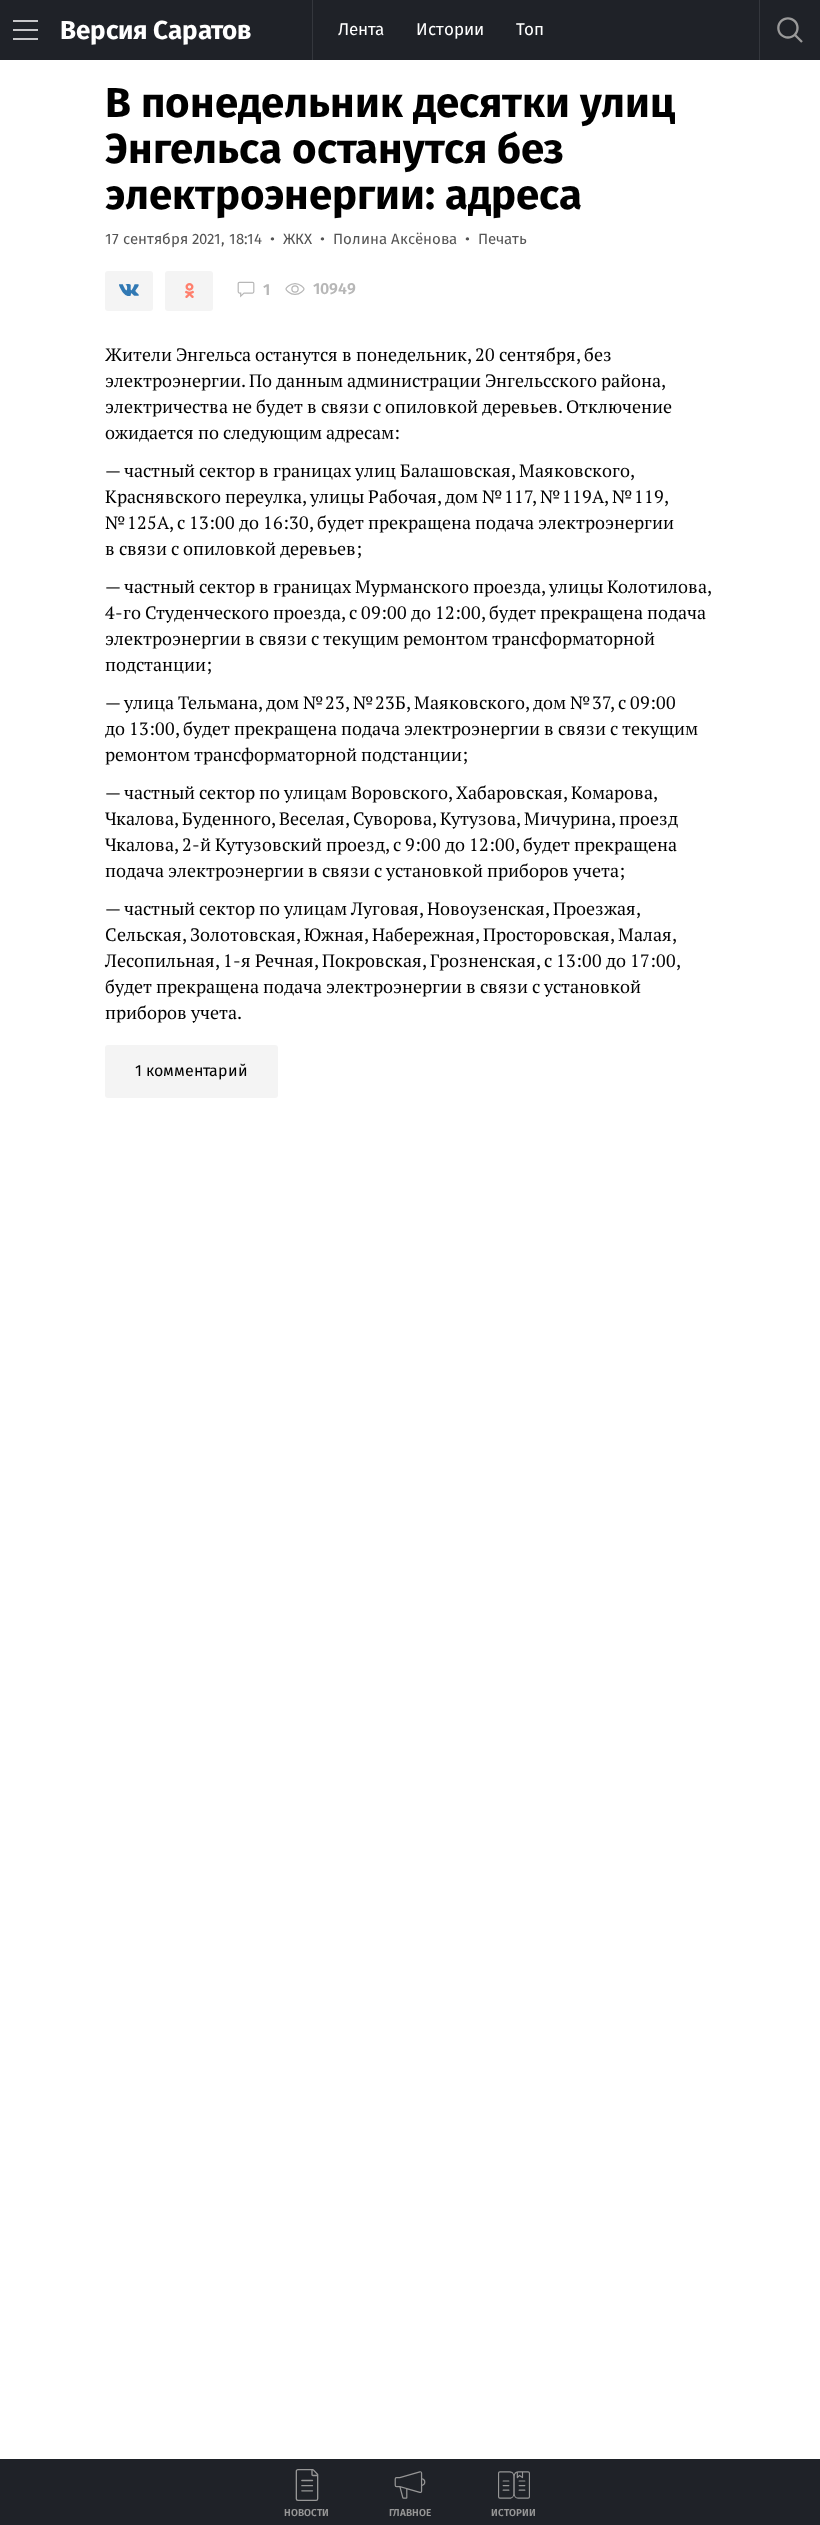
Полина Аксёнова (395, 239)
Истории (450, 29)
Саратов (155, 30)
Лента (361, 29)
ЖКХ (297, 239)
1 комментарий (191, 1070)
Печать (502, 239)
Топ (530, 29)
